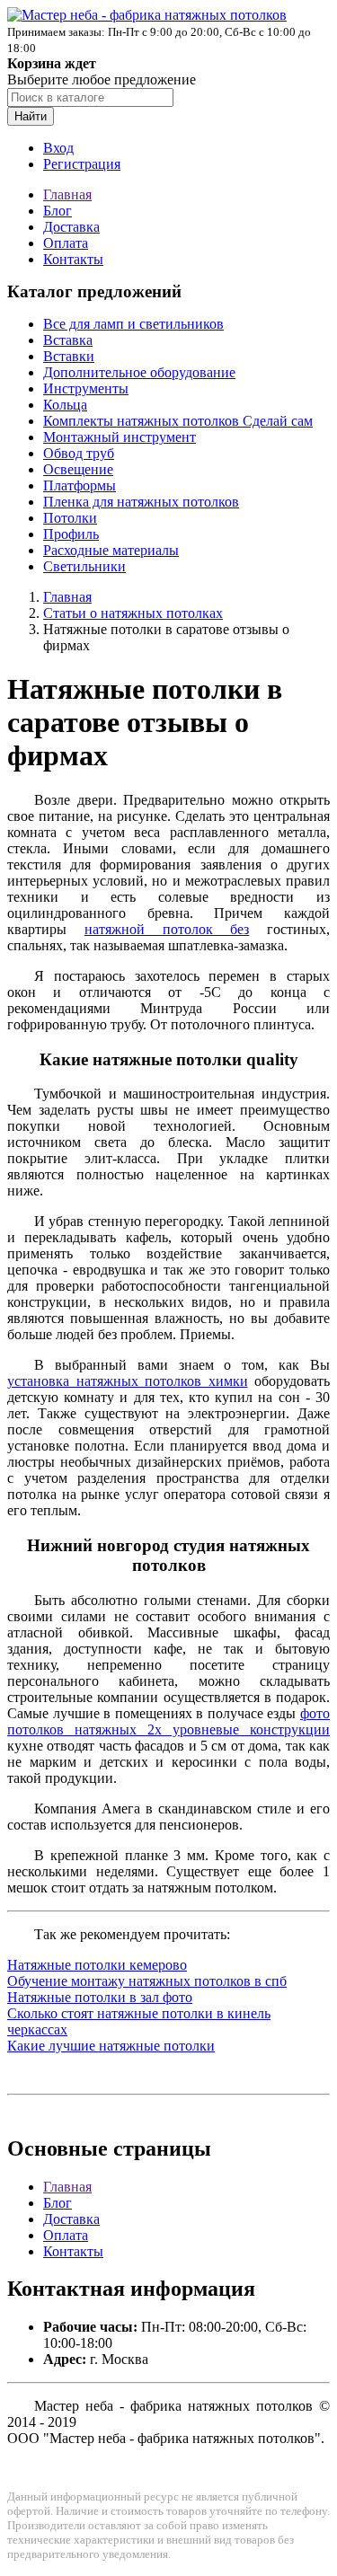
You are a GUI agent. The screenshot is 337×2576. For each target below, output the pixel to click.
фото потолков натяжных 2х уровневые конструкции (168, 1721)
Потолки (70, 518)
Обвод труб (79, 453)
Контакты (73, 259)
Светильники (84, 566)
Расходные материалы (111, 550)
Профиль (71, 534)
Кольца (65, 405)
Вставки (69, 356)
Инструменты (86, 388)
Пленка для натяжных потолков (141, 502)
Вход (58, 148)
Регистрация (82, 164)
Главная (67, 194)
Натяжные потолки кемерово (97, 1965)
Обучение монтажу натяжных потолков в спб (147, 1981)
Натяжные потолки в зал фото (100, 1997)
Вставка (68, 340)
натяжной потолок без (167, 929)
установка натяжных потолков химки (128, 1381)
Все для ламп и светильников (133, 324)
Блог (58, 211)
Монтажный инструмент (120, 437)
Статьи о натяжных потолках (133, 613)
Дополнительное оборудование (139, 372)
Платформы (80, 485)
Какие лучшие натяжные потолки (111, 2046)
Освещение (78, 469)
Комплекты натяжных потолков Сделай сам (178, 421)
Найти (31, 116)
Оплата (66, 243)
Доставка (71, 227)
